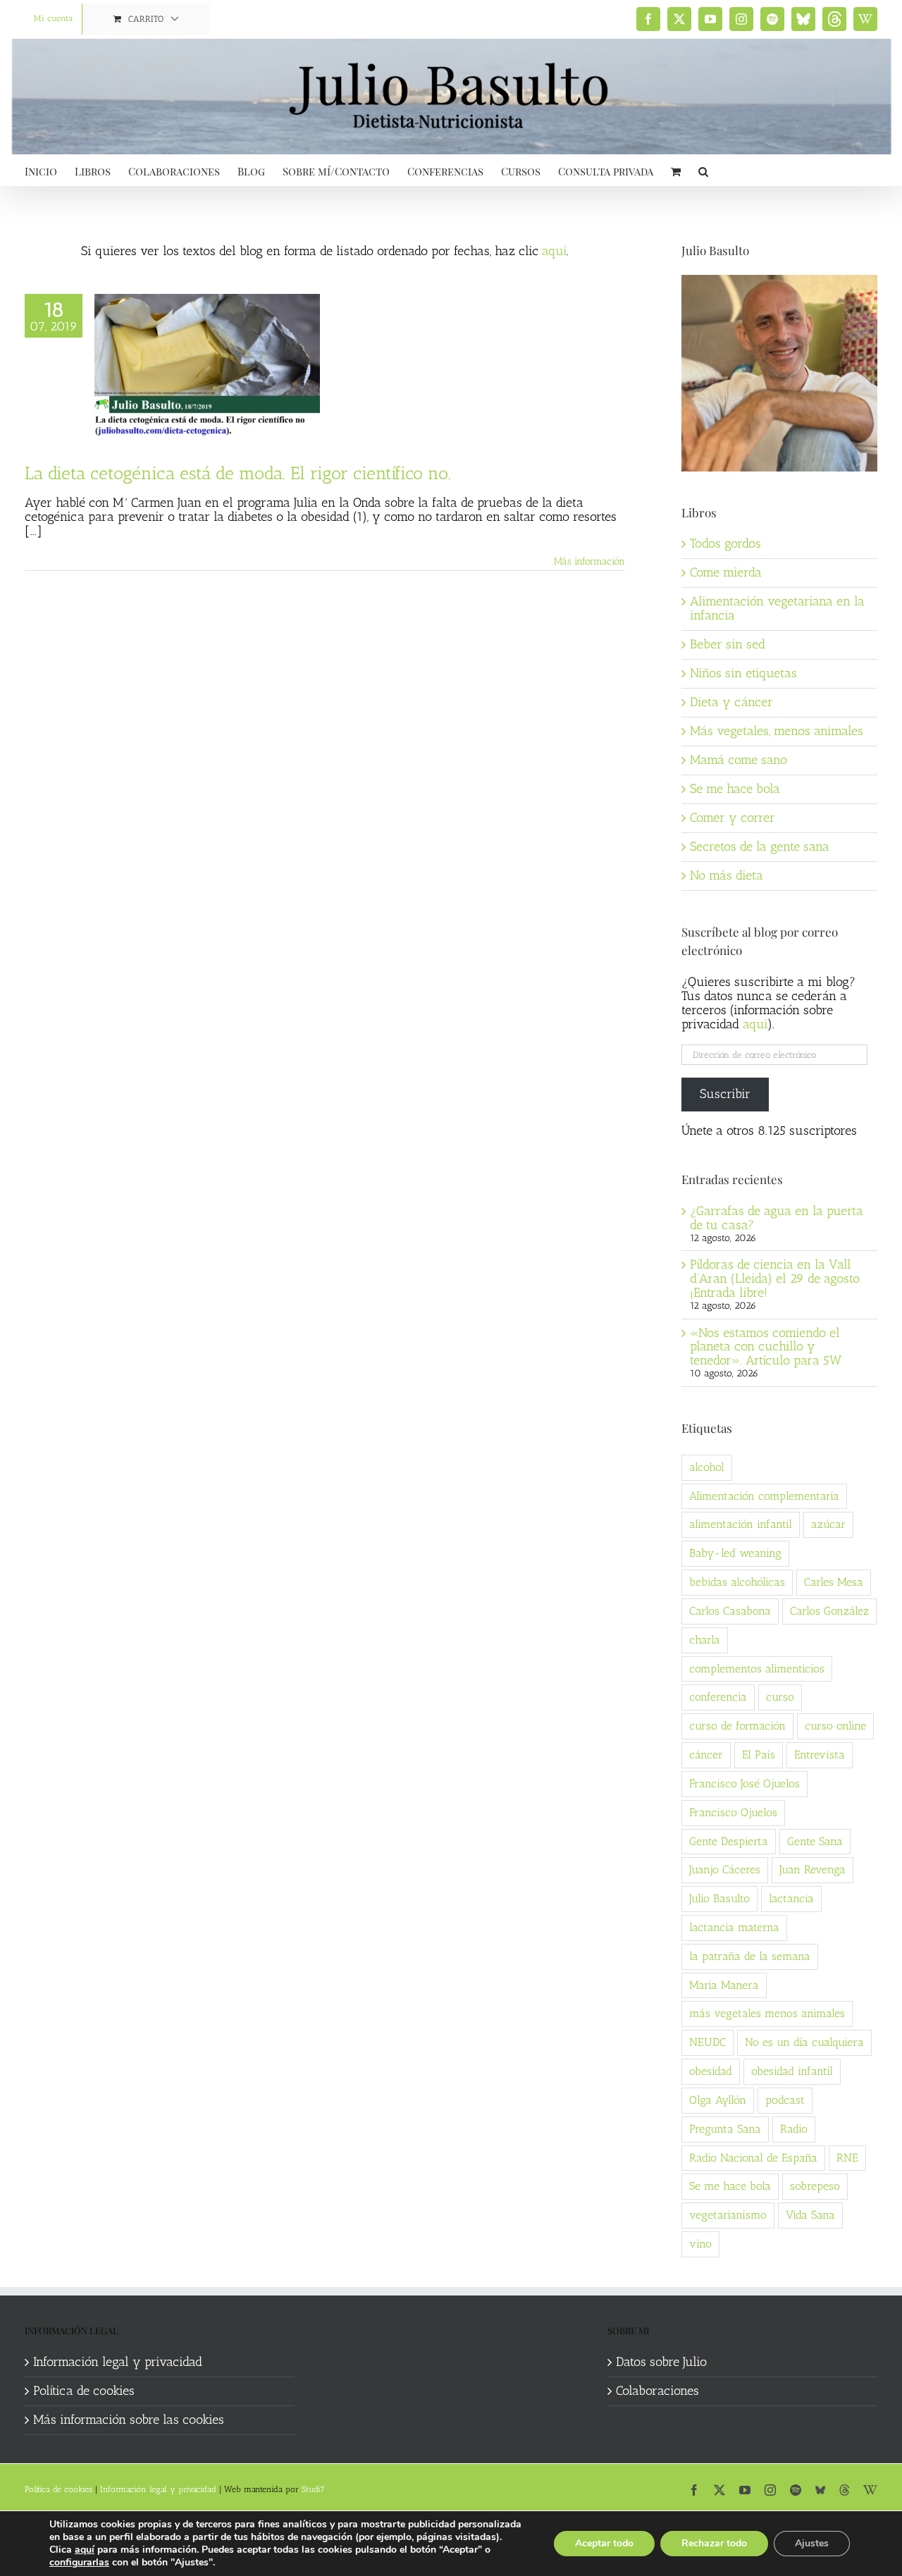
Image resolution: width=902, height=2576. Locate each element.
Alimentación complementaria (764, 1496)
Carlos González (829, 1611)
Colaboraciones (657, 2391)
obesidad (711, 2071)
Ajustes (812, 2543)
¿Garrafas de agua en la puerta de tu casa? (777, 1218)
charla (705, 1640)
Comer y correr (733, 818)
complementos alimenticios (757, 1669)
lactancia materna (734, 1927)
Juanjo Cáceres (725, 1869)
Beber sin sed (728, 644)
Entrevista (820, 1755)
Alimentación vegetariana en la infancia (777, 608)
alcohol (707, 1467)
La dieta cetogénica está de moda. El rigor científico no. (238, 473)
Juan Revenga (813, 1869)
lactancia (791, 1898)
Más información (589, 561)
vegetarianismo (728, 2215)
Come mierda (726, 572)
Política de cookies (84, 2391)
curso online (835, 1726)
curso (780, 1697)
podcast (785, 2100)
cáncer (706, 1755)
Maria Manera (724, 1985)
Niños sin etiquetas (743, 673)
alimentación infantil (741, 1524)
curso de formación (737, 1726)
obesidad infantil (792, 2071)
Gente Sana (815, 1841)
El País (759, 1755)
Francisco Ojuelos (733, 1812)
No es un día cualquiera (804, 2042)
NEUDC (708, 2042)
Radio (794, 2129)
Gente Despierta (729, 1841)
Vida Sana (810, 2215)
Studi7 (313, 2489)
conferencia (718, 1697)
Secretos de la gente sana (760, 846)
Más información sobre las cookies (129, 2420)
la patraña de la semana (750, 1956)
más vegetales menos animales (767, 2013)
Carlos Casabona (730, 1611)
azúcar (828, 1524)
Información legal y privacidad (118, 2362)
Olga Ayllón (718, 2100)
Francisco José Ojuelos (745, 1783)
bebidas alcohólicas (737, 1582)
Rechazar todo (714, 2543)
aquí (554, 251)
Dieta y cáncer (731, 702)
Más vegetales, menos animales (777, 731)
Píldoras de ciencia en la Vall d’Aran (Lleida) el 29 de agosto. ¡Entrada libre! (776, 1278)
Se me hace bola (735, 789)
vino (700, 2244)
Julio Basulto (719, 1898)
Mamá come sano (739, 760)
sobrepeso (815, 2186)
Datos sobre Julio (661, 2362)
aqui (755, 1024)
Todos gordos (725, 543)
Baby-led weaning (735, 1553)
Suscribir (725, 1094)
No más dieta (727, 875)
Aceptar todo (604, 2543)
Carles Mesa (834, 1582)
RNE (847, 2158)
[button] (703, 170)
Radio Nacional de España (753, 2158)
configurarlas (79, 2563)
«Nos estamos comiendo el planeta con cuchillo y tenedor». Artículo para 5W (766, 1347)
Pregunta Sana (725, 2129)
